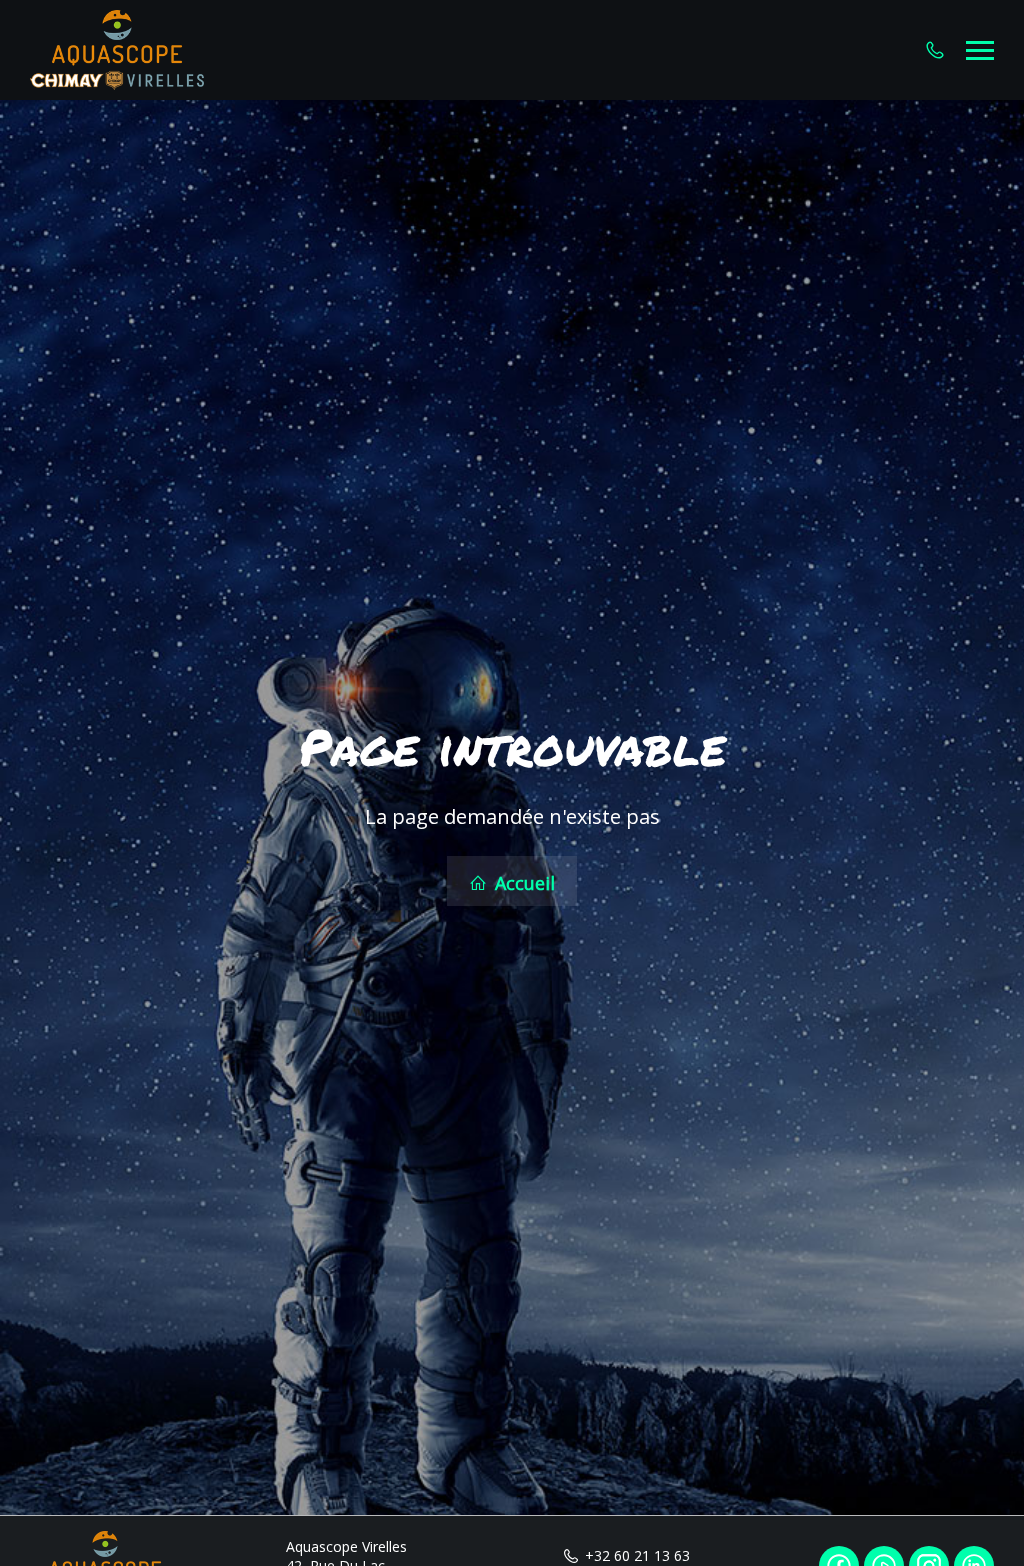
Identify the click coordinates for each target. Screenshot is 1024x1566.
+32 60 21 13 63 (637, 1555)
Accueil (522, 883)
